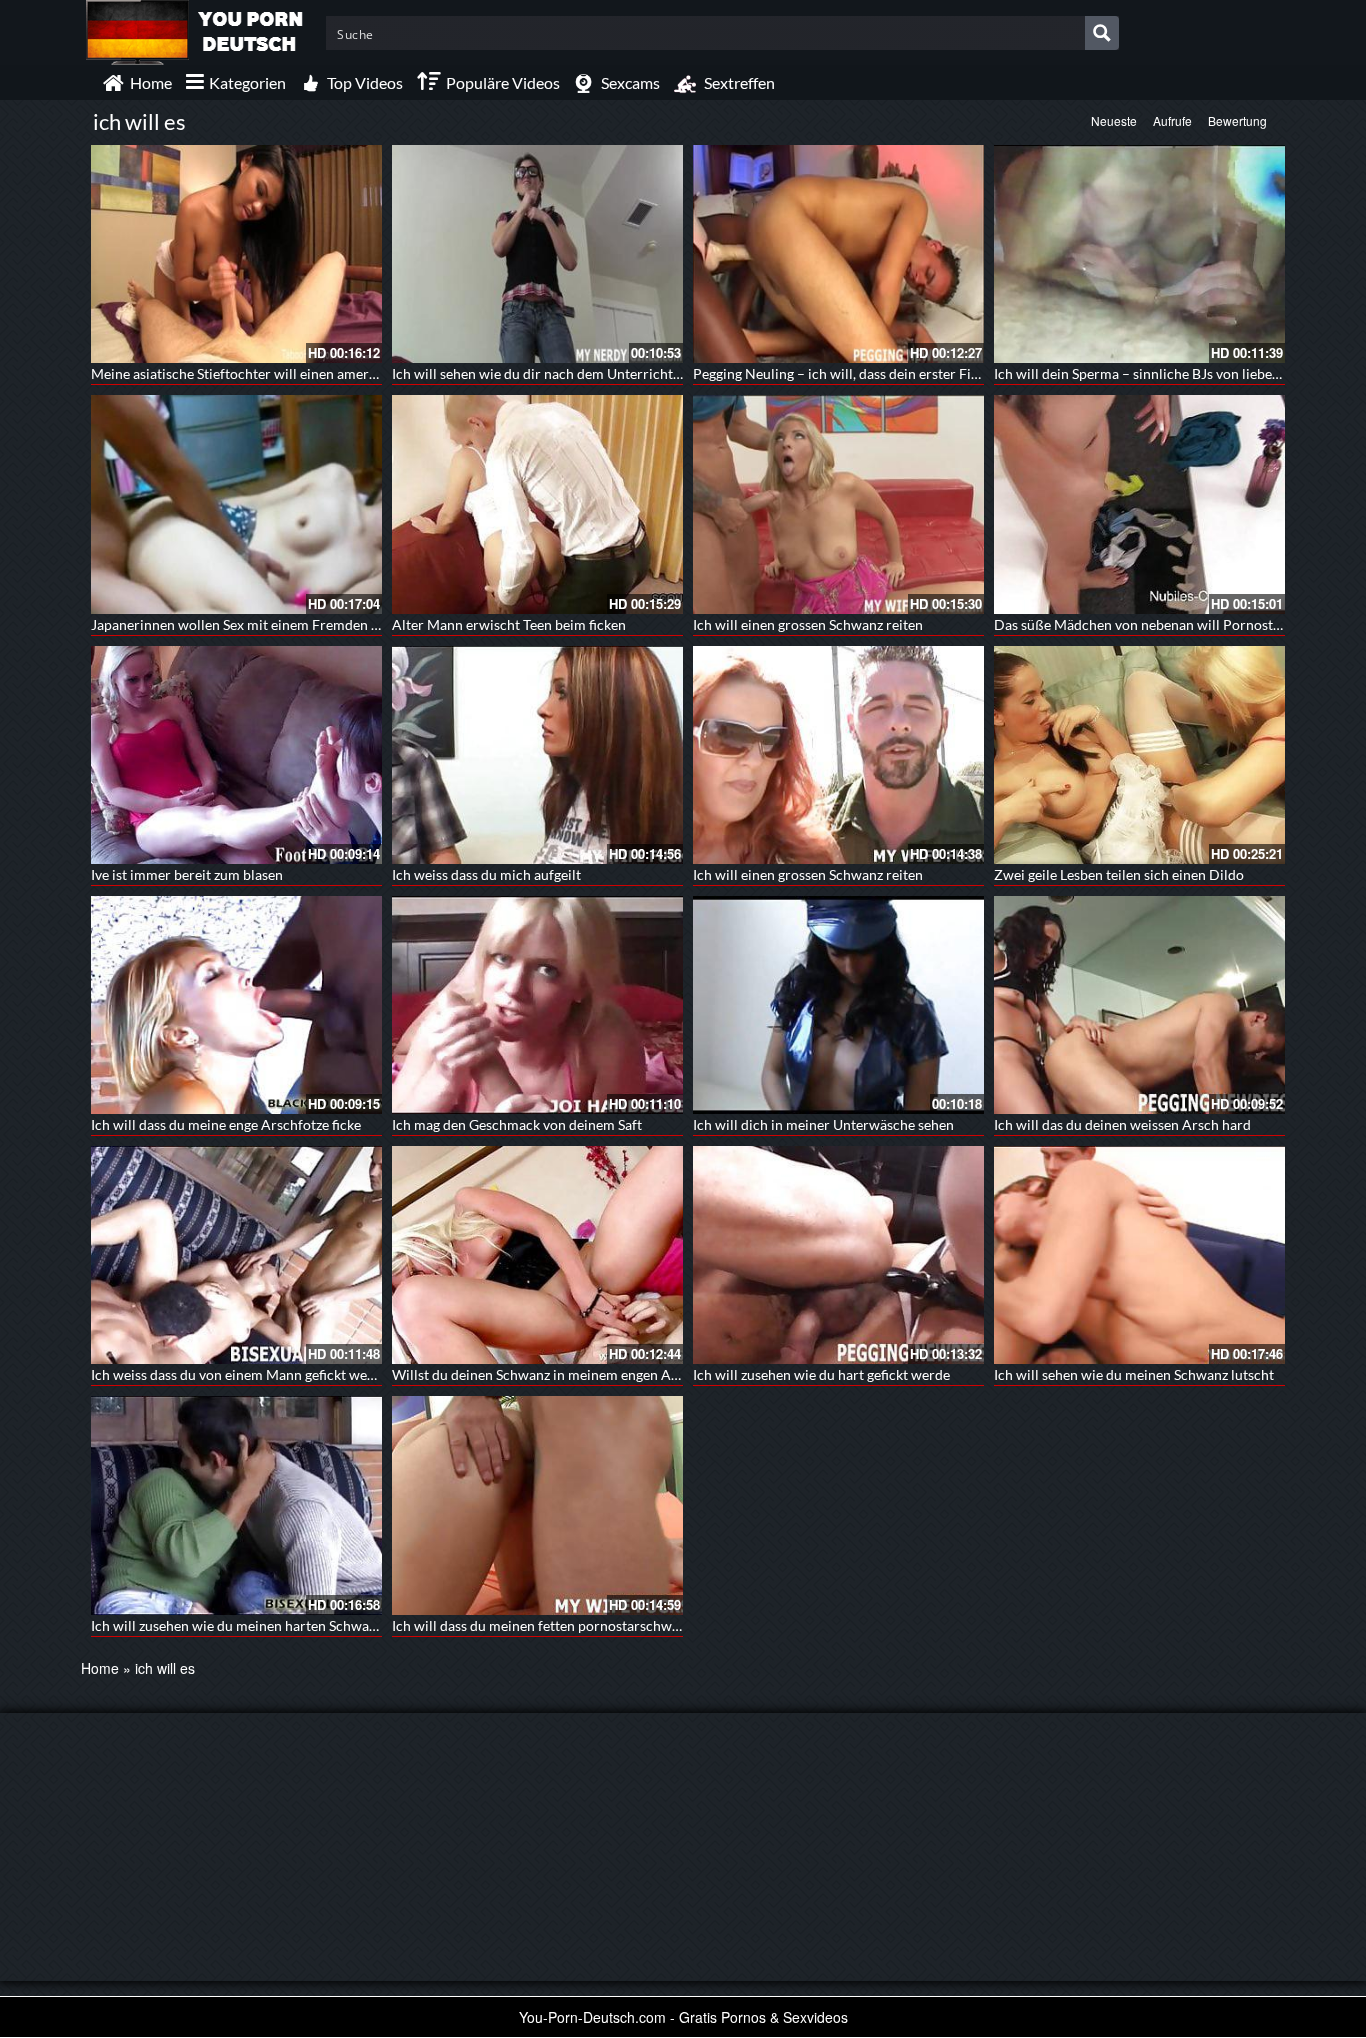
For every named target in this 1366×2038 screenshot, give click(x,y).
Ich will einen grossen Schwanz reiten (808, 624)
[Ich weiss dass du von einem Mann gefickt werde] (236, 1255)
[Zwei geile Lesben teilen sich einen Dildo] (1139, 755)
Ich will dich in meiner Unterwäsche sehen (823, 1124)
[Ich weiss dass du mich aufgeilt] (537, 755)
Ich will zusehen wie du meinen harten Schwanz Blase (255, 1625)
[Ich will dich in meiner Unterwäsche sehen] (838, 1005)
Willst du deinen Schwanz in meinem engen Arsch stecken (570, 1374)
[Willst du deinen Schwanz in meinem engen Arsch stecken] (537, 1255)
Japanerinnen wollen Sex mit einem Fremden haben (250, 624)
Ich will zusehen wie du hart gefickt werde (821, 1374)
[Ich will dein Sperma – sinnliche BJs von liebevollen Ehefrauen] (1139, 254)
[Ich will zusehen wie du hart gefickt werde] (838, 1255)
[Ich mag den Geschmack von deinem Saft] (537, 1005)
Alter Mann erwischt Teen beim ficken (509, 624)
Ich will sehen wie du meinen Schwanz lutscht (1134, 1374)
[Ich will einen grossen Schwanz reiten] (838, 504)
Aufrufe (1172, 120)
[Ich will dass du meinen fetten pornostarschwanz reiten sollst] (537, 1505)
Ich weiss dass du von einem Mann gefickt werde (239, 1374)
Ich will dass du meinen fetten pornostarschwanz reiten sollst (580, 1625)
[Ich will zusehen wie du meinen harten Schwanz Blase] (236, 1505)
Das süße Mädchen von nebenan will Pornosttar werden (1167, 624)
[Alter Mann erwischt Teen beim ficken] (537, 504)
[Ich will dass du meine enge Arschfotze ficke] (236, 1005)
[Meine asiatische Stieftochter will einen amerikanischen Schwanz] (236, 254)
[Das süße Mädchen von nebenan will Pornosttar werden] (1139, 504)
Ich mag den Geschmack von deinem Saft (517, 1124)
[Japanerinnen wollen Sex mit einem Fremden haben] (236, 504)
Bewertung (1237, 120)
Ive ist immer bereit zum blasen (187, 874)
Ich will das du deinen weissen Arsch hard (1122, 1124)
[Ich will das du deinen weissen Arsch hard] (1139, 1005)
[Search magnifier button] (1102, 33)
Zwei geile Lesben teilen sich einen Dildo (1119, 874)
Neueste (1114, 120)
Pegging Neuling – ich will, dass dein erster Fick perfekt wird (879, 373)
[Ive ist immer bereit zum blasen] (236, 755)
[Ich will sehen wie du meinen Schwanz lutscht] (1139, 1255)
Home (100, 1668)
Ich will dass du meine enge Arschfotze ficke (226, 1124)
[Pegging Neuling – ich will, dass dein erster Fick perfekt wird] (838, 254)
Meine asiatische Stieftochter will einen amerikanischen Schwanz (291, 373)
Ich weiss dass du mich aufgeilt (486, 874)
